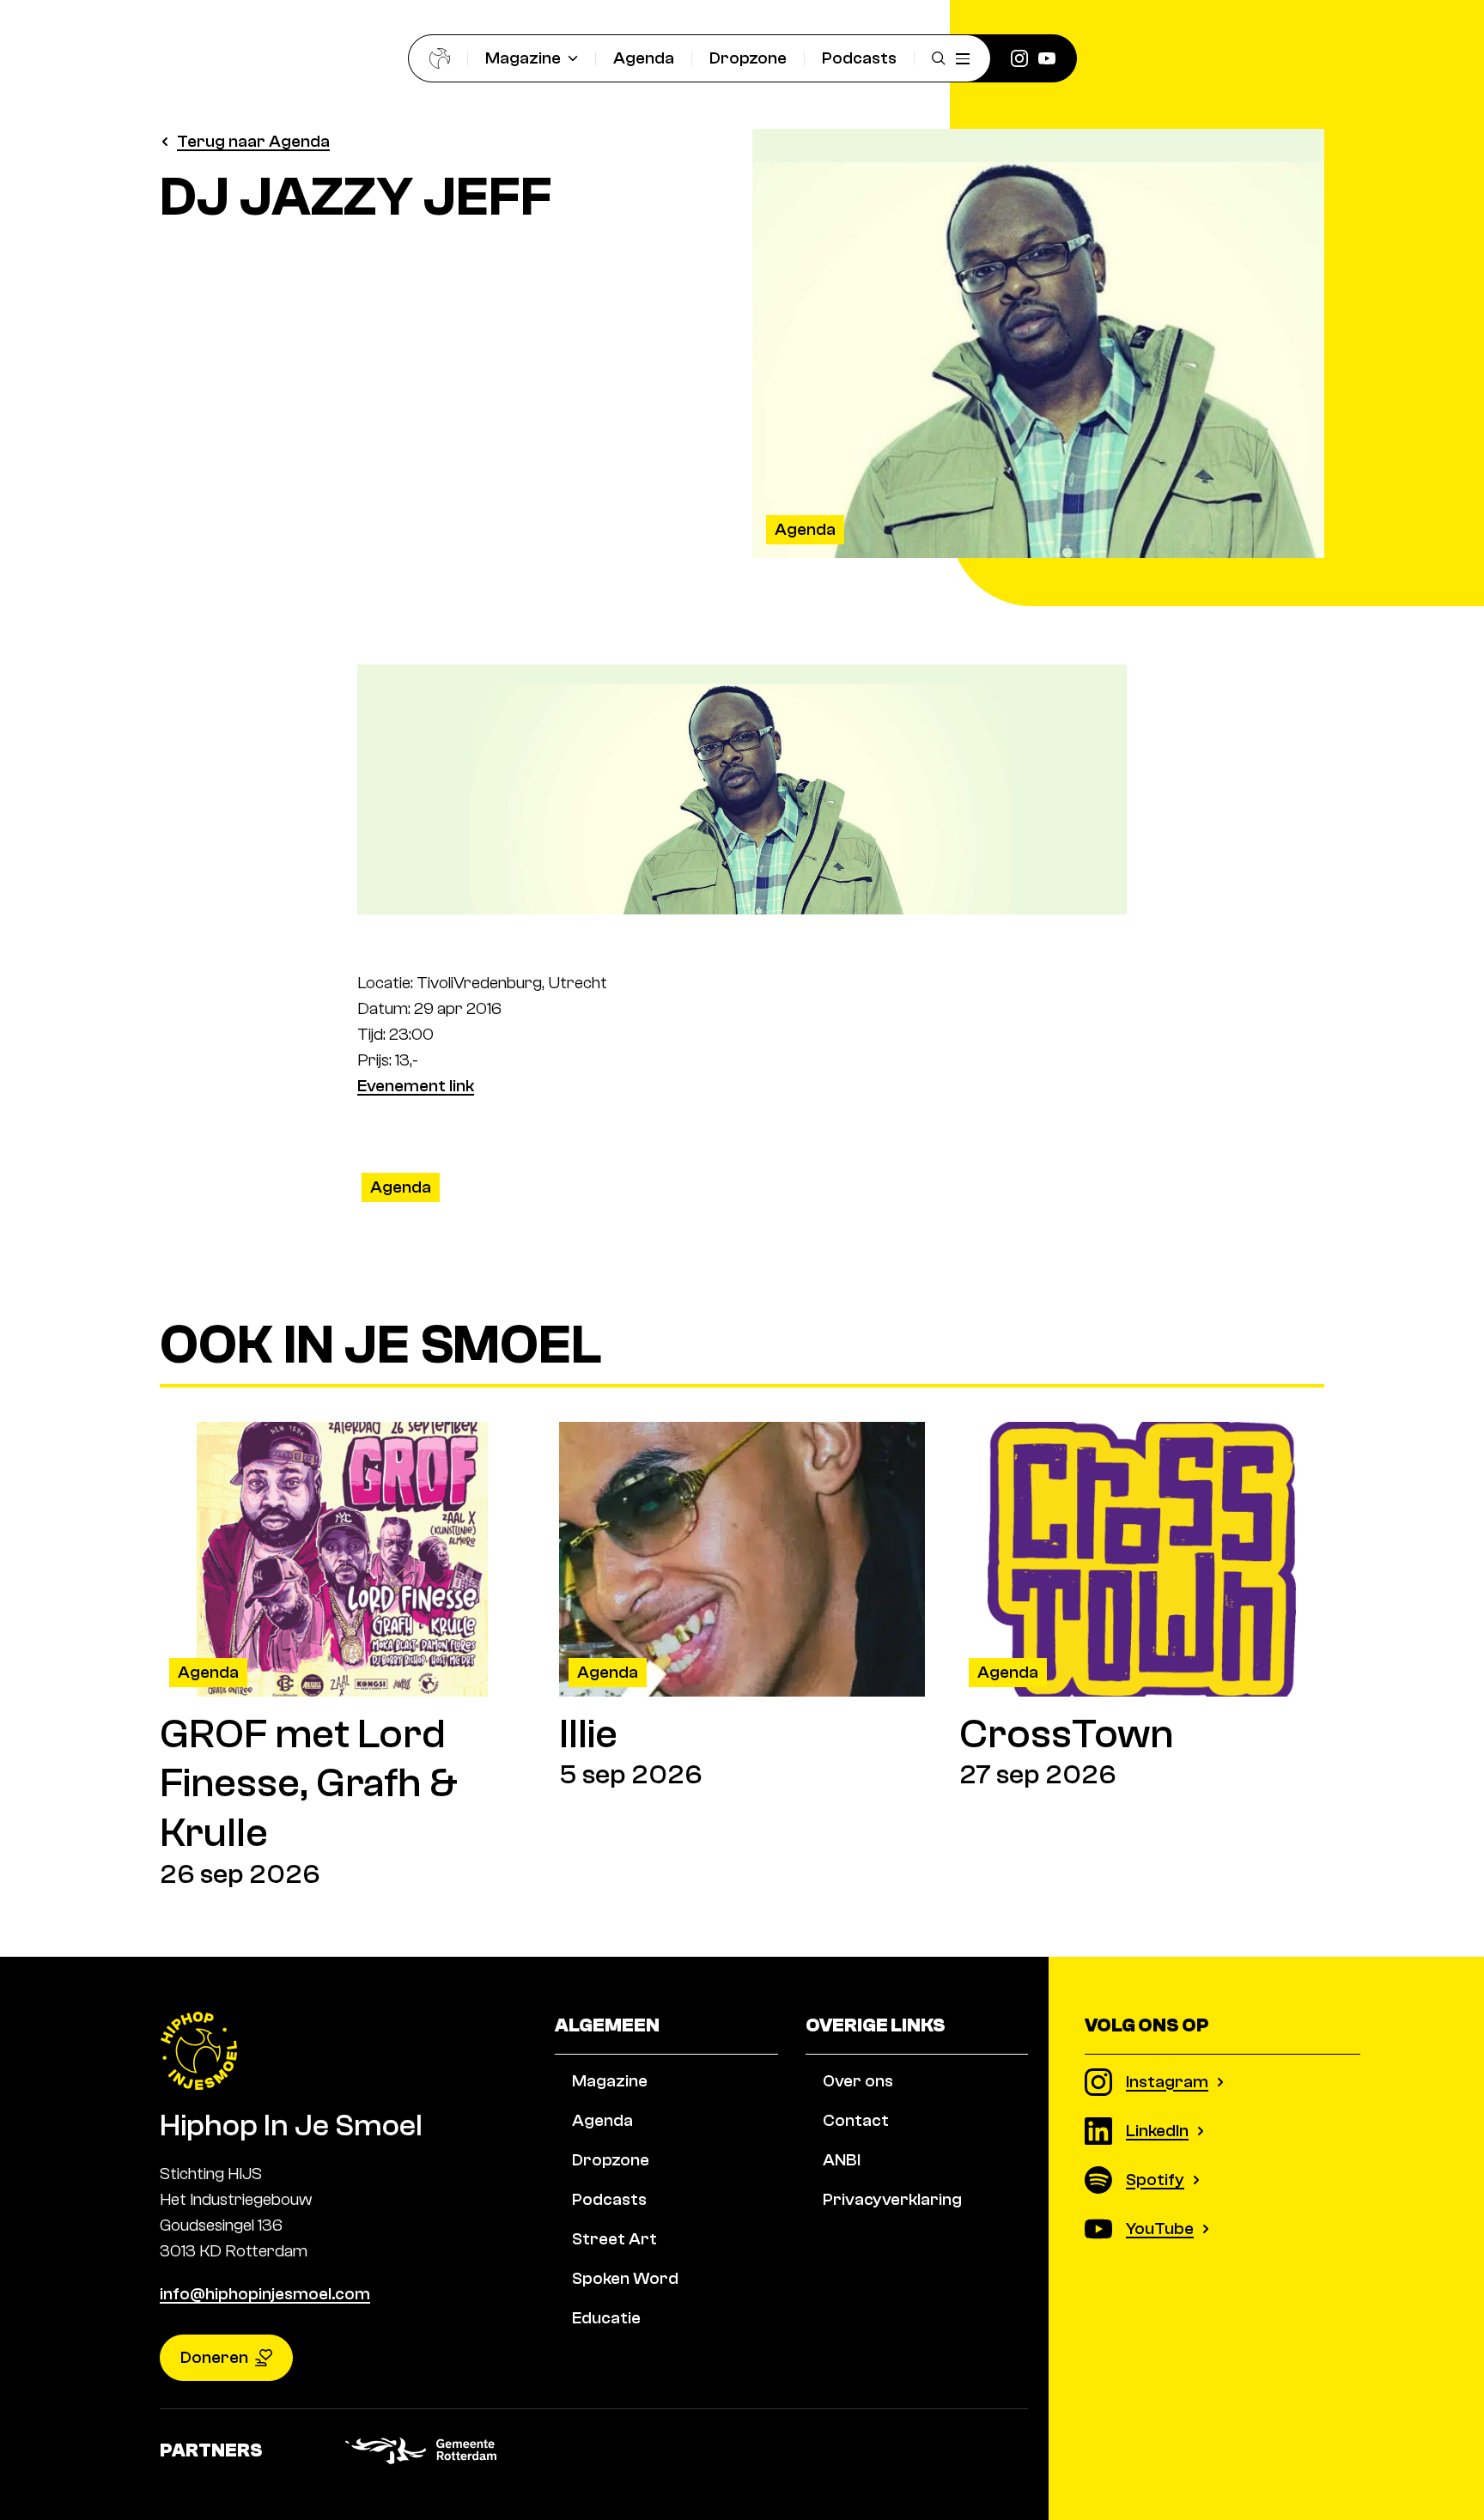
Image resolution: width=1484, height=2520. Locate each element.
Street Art (614, 2239)
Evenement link (416, 1086)
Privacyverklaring (892, 2199)
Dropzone (748, 58)
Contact (856, 2120)
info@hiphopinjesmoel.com (265, 2294)
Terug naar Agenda (253, 141)
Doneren (214, 2357)
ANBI (842, 2160)
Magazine (523, 58)
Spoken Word (625, 2278)
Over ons (858, 2081)
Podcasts (859, 58)
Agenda (644, 58)
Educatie (606, 2318)
